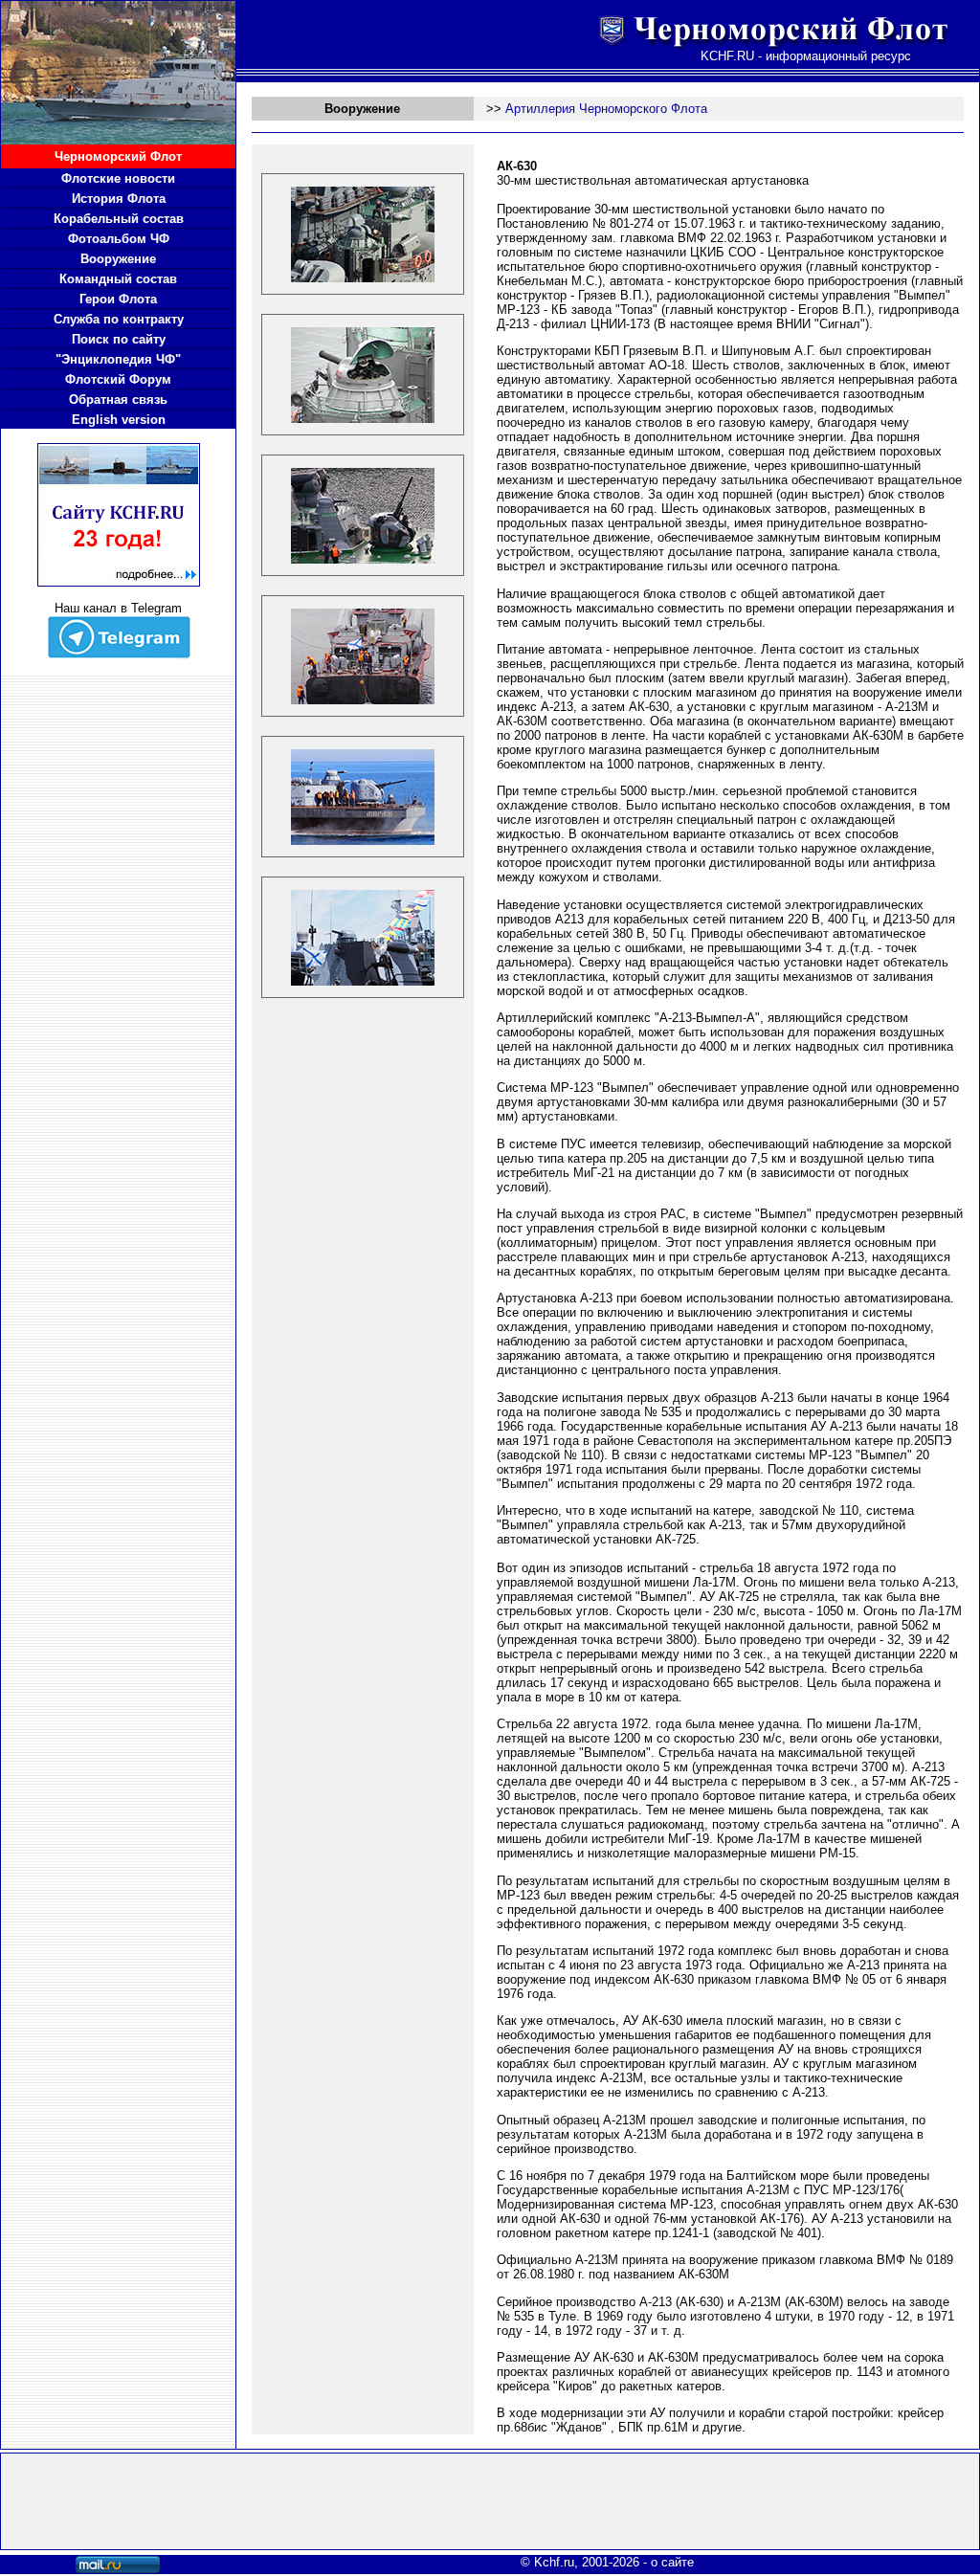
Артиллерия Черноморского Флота (606, 109)
